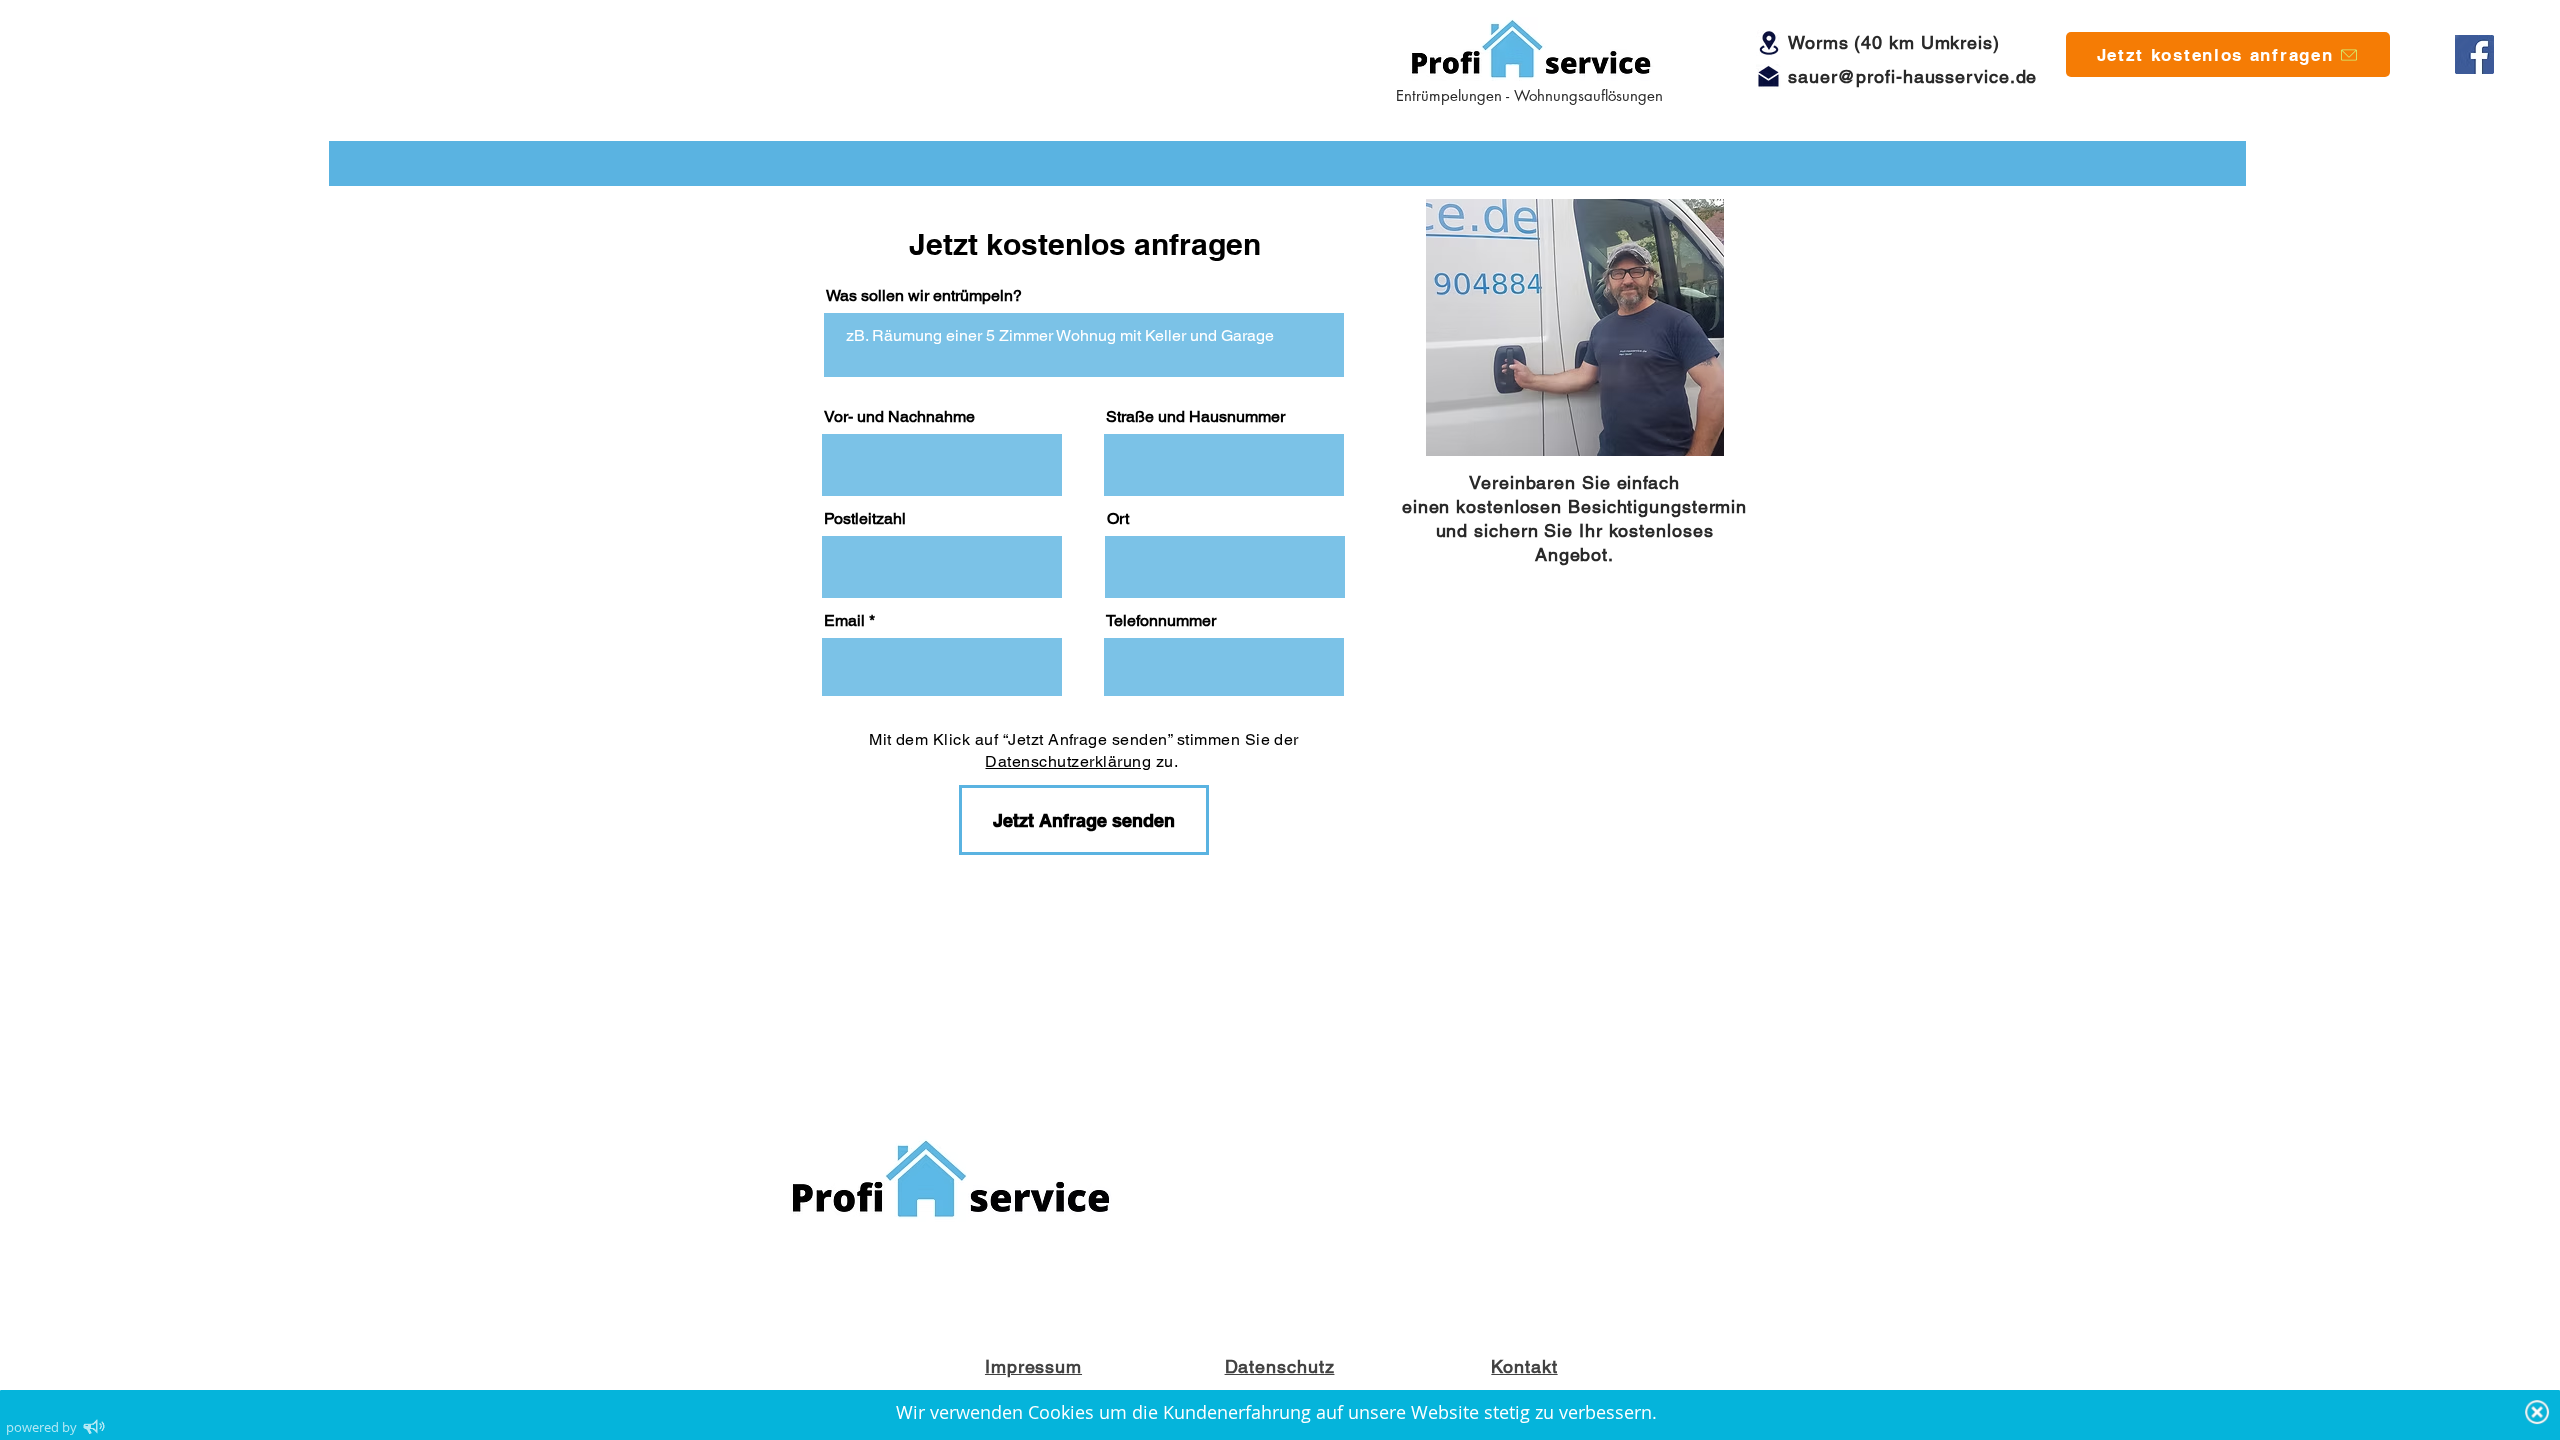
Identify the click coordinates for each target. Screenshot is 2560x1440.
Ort (1118, 519)
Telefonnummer (1161, 621)
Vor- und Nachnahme (899, 417)
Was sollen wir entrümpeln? (924, 296)
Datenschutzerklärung (1068, 761)
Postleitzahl (865, 519)
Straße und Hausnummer (1195, 417)
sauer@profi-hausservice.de (1912, 76)
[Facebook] (2474, 54)
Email (844, 621)
